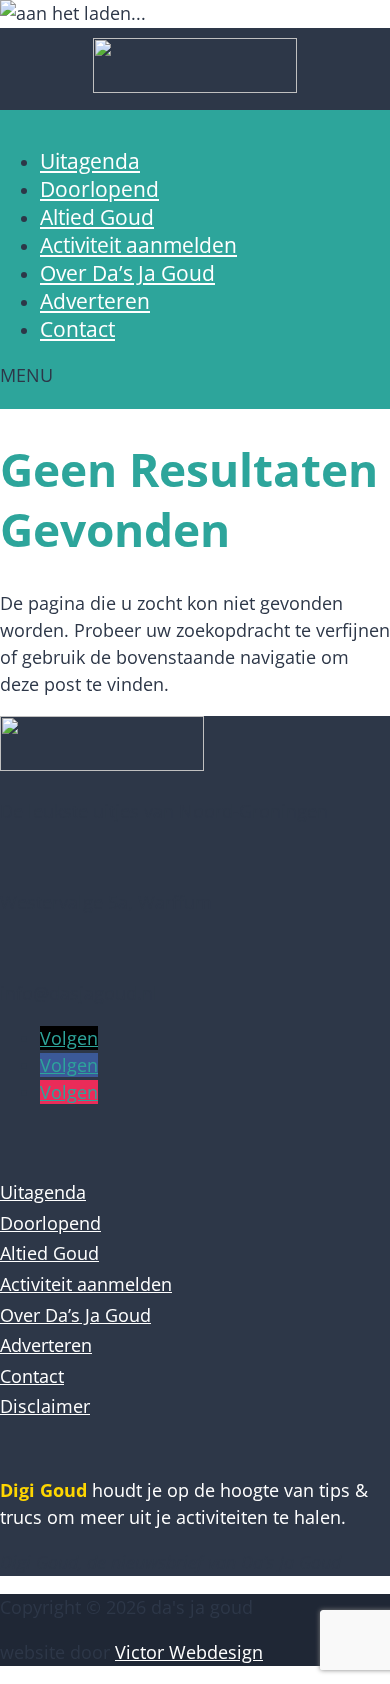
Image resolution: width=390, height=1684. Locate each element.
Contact (77, 329)
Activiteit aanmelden (138, 245)
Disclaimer (45, 1406)
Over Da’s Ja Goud (127, 273)
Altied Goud (97, 217)
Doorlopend (99, 189)
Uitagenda (90, 161)
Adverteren (95, 301)
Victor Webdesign (189, 1652)
